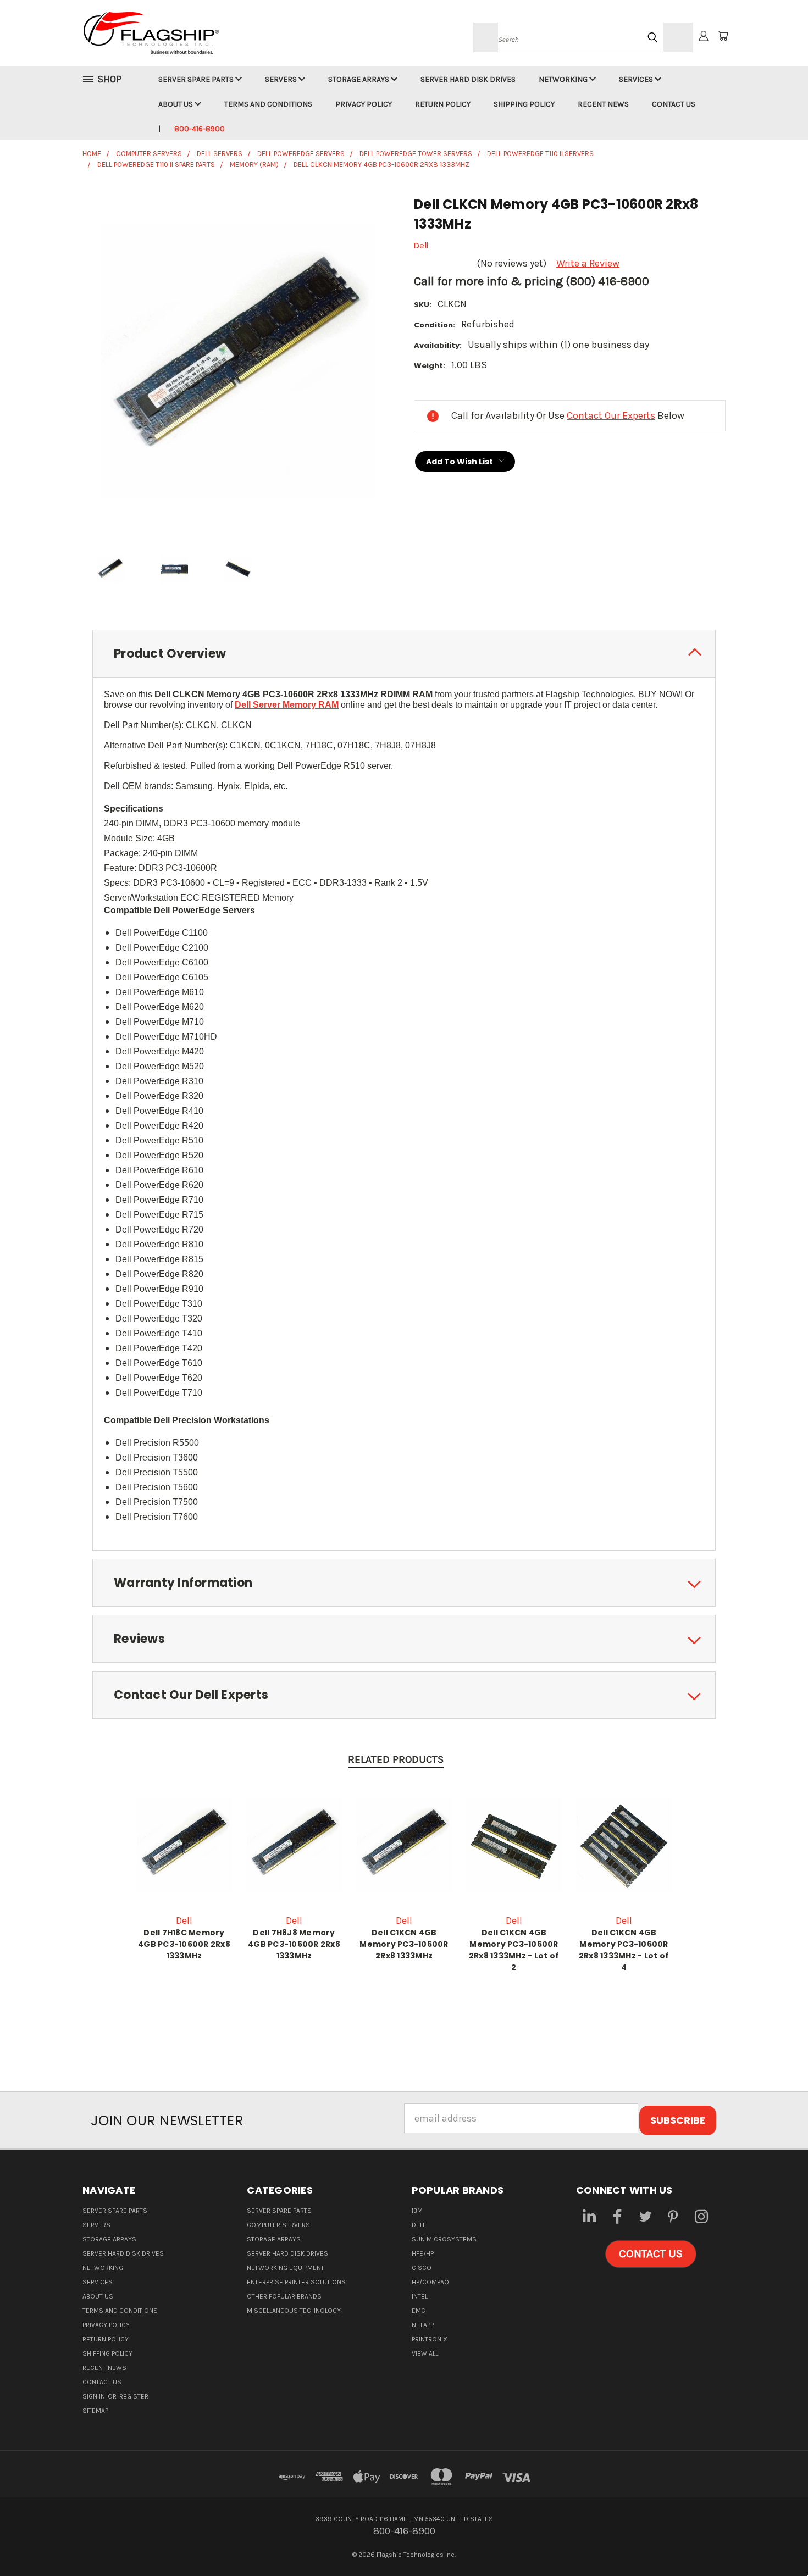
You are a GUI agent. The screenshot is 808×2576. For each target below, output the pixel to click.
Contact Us (674, 104)
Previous (775, 2542)
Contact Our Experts (611, 415)
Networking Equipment (286, 2268)
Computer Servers (278, 2225)
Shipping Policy (524, 104)
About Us (176, 104)
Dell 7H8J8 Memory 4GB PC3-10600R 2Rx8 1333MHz (294, 1944)
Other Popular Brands (284, 2296)
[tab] (404, 654)
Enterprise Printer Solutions (296, 2282)
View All (425, 2353)
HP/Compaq (430, 2282)
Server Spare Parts (197, 79)
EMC (419, 2311)
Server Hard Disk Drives (468, 79)
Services (637, 79)
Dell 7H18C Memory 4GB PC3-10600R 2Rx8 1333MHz (184, 1944)
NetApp (423, 2325)
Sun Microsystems (444, 2239)
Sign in (95, 2396)
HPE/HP (423, 2253)
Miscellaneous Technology (294, 2311)
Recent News (603, 104)
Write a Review (588, 263)
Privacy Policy (364, 104)
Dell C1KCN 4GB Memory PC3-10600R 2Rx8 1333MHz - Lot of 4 (624, 1950)
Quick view (184, 1844)
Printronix (430, 2339)
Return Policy (443, 104)
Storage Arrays (359, 79)
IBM (417, 2211)
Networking (564, 79)
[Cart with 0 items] (723, 36)
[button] (651, 2254)
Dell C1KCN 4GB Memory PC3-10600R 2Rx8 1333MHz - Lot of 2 (514, 1950)
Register (134, 2396)
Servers (282, 79)
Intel (420, 2296)
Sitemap (95, 2411)
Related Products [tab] (396, 1759)
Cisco (422, 2268)
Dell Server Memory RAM (287, 705)
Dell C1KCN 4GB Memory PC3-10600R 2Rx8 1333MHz (404, 1944)
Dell (419, 2225)
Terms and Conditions (268, 104)
